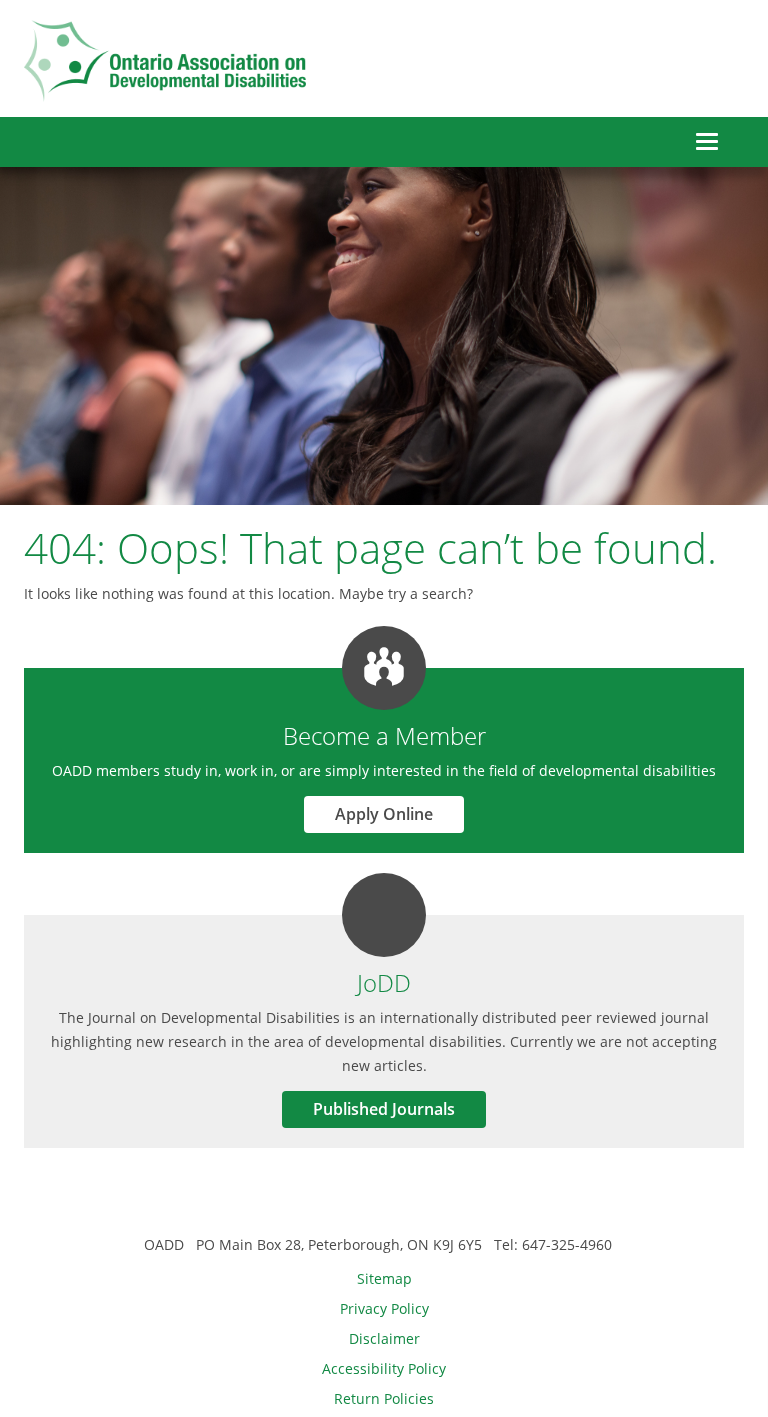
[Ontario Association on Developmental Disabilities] (165, 61)
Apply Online (384, 814)
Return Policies (384, 1398)
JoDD (384, 982)
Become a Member (384, 735)
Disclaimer (384, 1338)
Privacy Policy (384, 1308)
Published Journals (384, 1109)
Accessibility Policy (384, 1368)
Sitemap (384, 1278)
